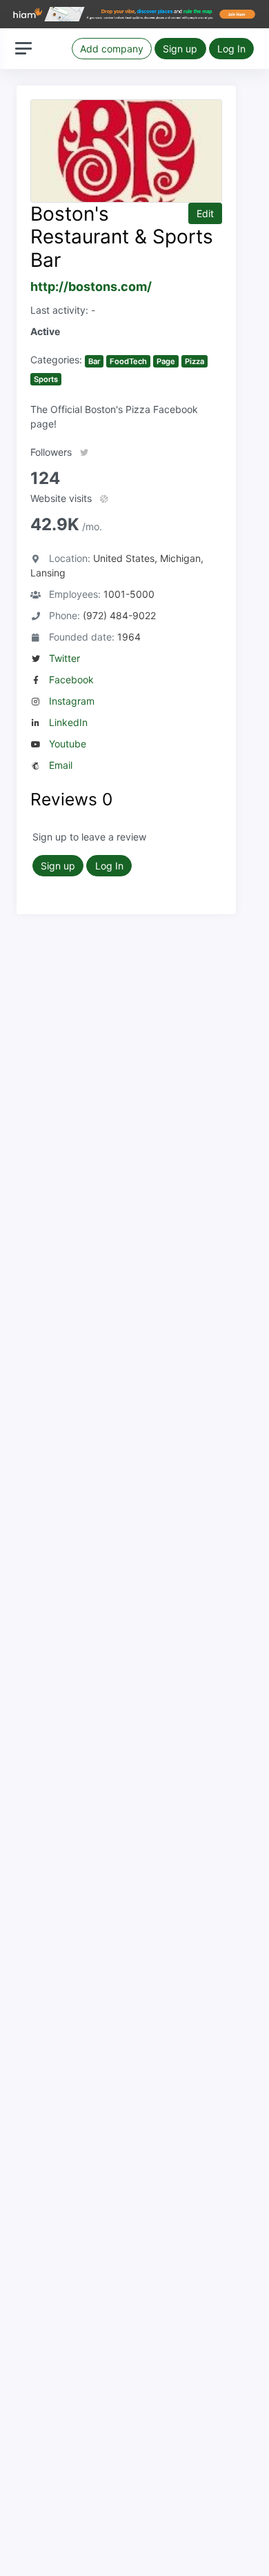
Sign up (180, 49)
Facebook (71, 680)
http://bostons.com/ (91, 286)
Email (61, 765)
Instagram (72, 701)
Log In (231, 49)
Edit (205, 213)
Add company (112, 49)
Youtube (68, 744)
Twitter (64, 658)
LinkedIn (68, 722)
